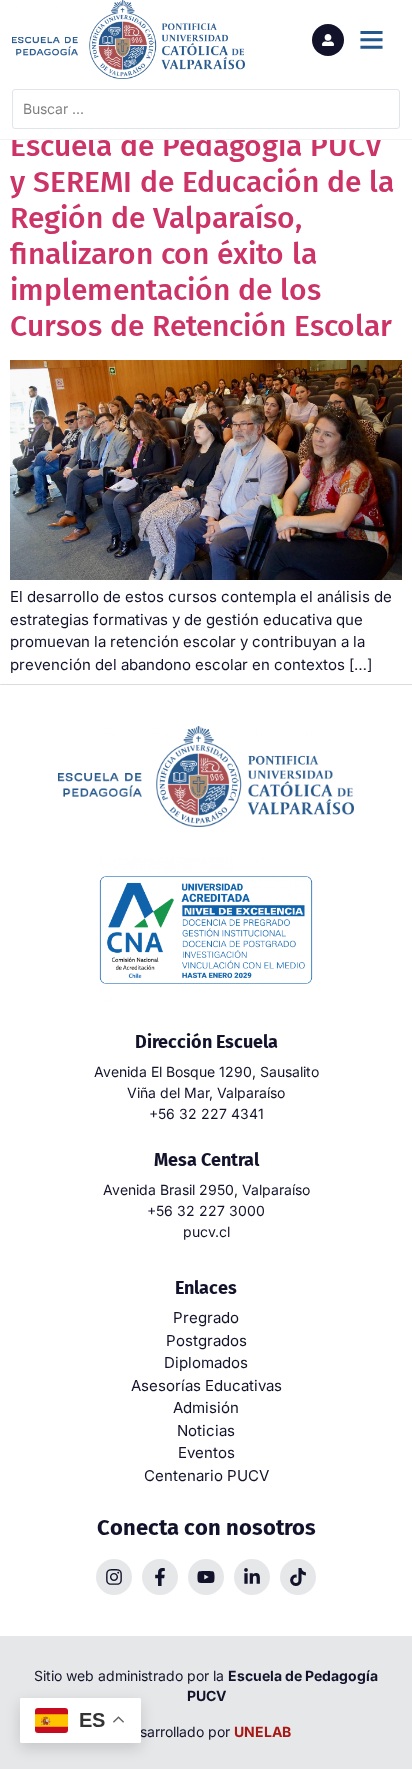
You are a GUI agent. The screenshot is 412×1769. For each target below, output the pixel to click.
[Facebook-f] (160, 1577)
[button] (371, 40)
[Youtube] (206, 1577)
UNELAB (262, 1731)
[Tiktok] (298, 1577)
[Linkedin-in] (252, 1577)
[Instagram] (114, 1577)
